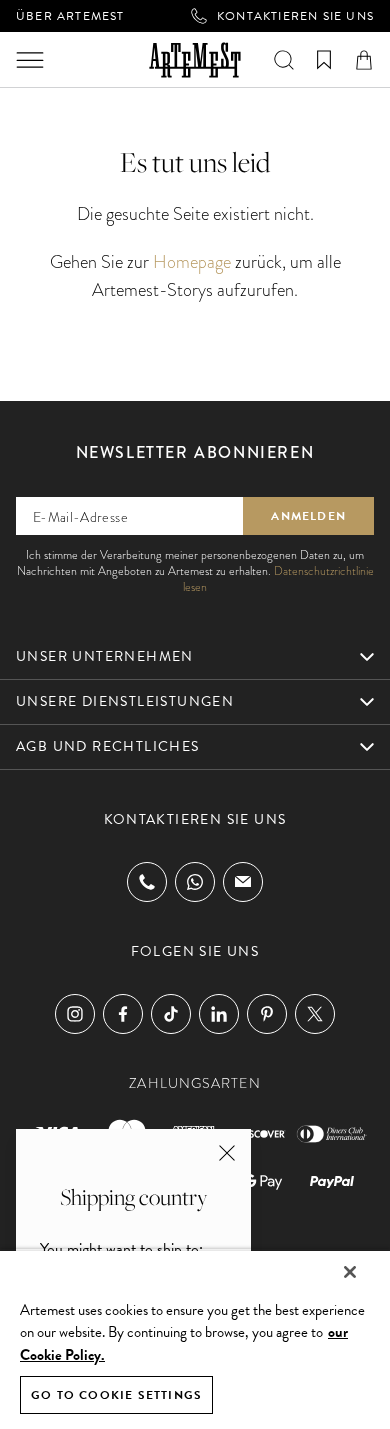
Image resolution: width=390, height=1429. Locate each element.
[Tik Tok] (171, 1014)
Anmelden (308, 516)
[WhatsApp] (195, 882)
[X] (315, 1014)
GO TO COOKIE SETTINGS (116, 1395)
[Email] (243, 881)
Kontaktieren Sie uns (295, 16)
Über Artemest (70, 16)
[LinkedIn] (219, 1014)
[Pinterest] (267, 1014)
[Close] (350, 1272)
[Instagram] (75, 1014)
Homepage (192, 261)
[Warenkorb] (364, 60)
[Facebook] (123, 1014)
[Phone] (147, 882)
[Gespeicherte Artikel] (324, 60)
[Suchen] (284, 60)
